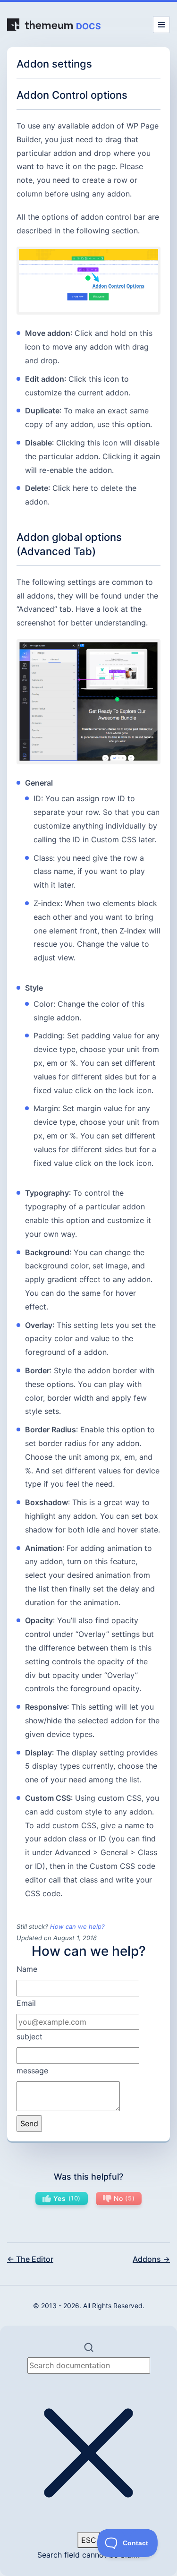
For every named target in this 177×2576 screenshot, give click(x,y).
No (123, 2198)
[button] (88, 2451)
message (32, 2071)
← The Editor (30, 2259)
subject (29, 2037)
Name (27, 1969)
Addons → (151, 2259)
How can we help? (77, 1926)
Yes (66, 2198)
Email (26, 2003)
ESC (89, 2540)
